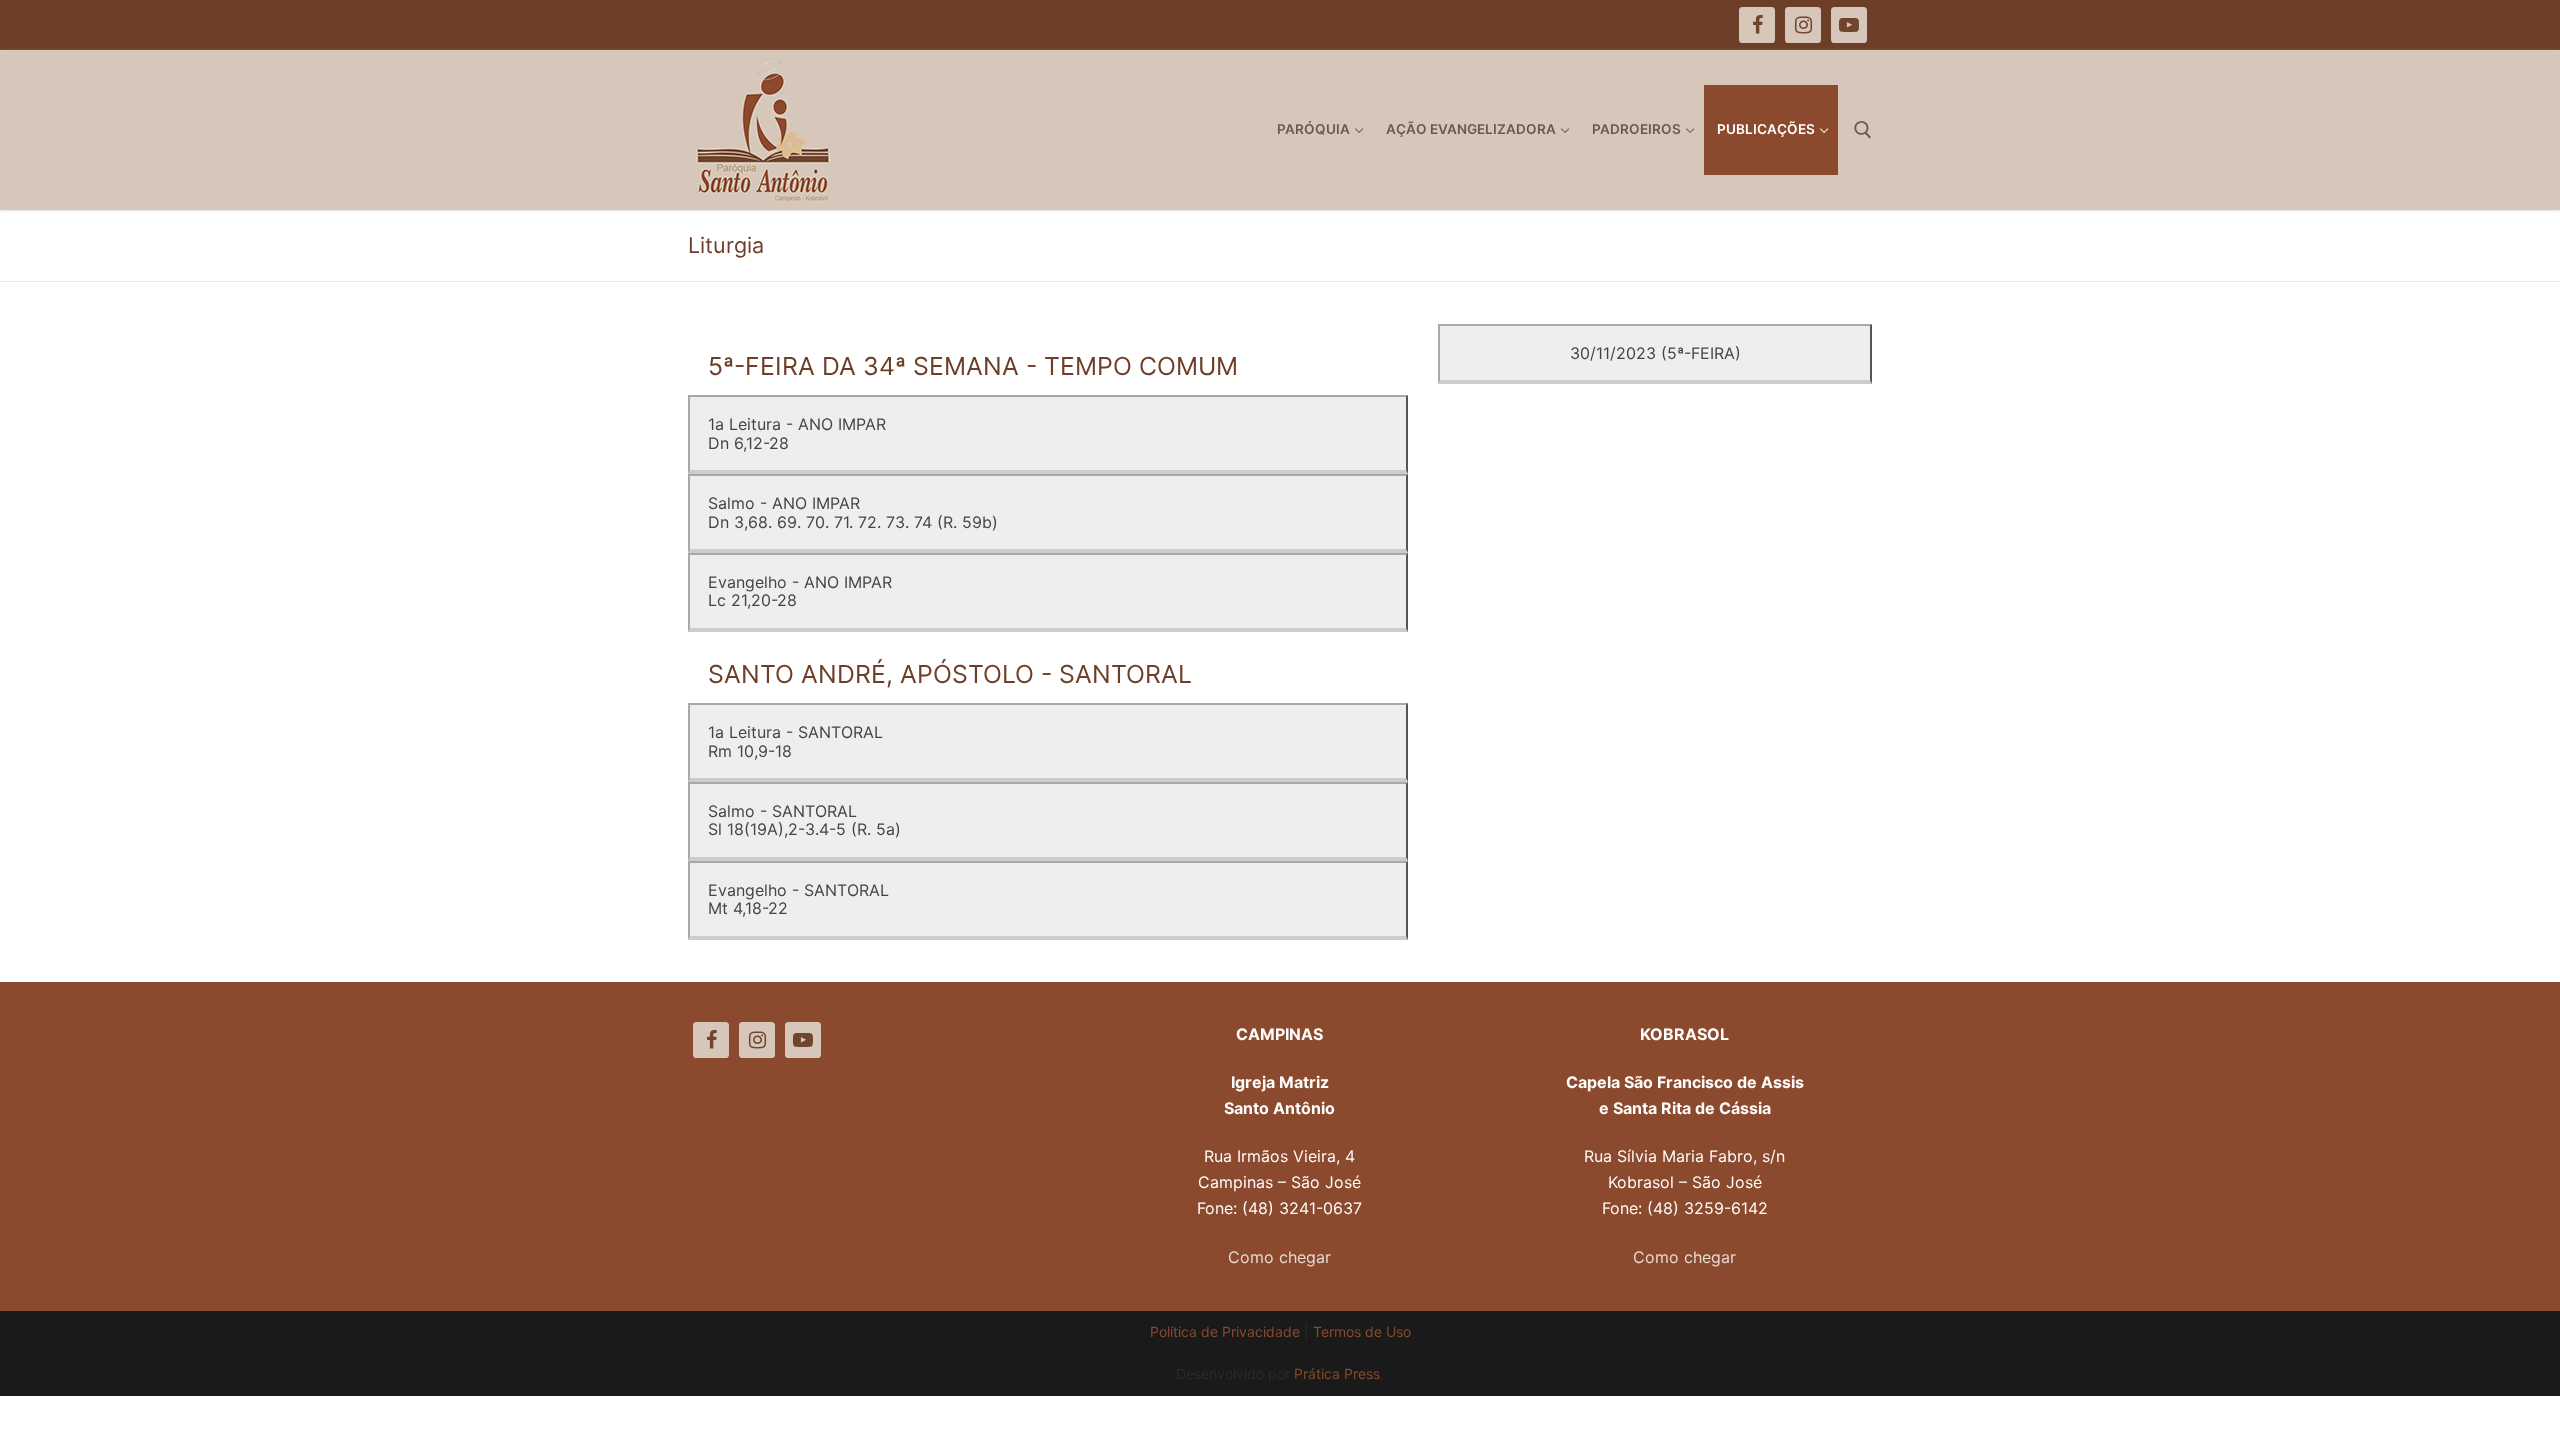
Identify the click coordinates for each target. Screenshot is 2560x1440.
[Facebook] (711, 1040)
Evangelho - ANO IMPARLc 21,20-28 (800, 591)
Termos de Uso (1362, 1331)
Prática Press (1337, 1373)
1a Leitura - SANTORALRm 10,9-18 (795, 741)
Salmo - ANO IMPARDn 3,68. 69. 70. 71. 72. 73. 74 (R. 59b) (853, 512)
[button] (2517, 28)
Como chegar (1279, 1257)
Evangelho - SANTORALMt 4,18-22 (798, 899)
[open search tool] (1863, 130)
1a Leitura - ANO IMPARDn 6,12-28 (797, 433)
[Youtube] (803, 1040)
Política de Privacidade (1225, 1331)
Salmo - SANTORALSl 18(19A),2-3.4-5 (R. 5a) (804, 820)
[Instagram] (757, 1040)
